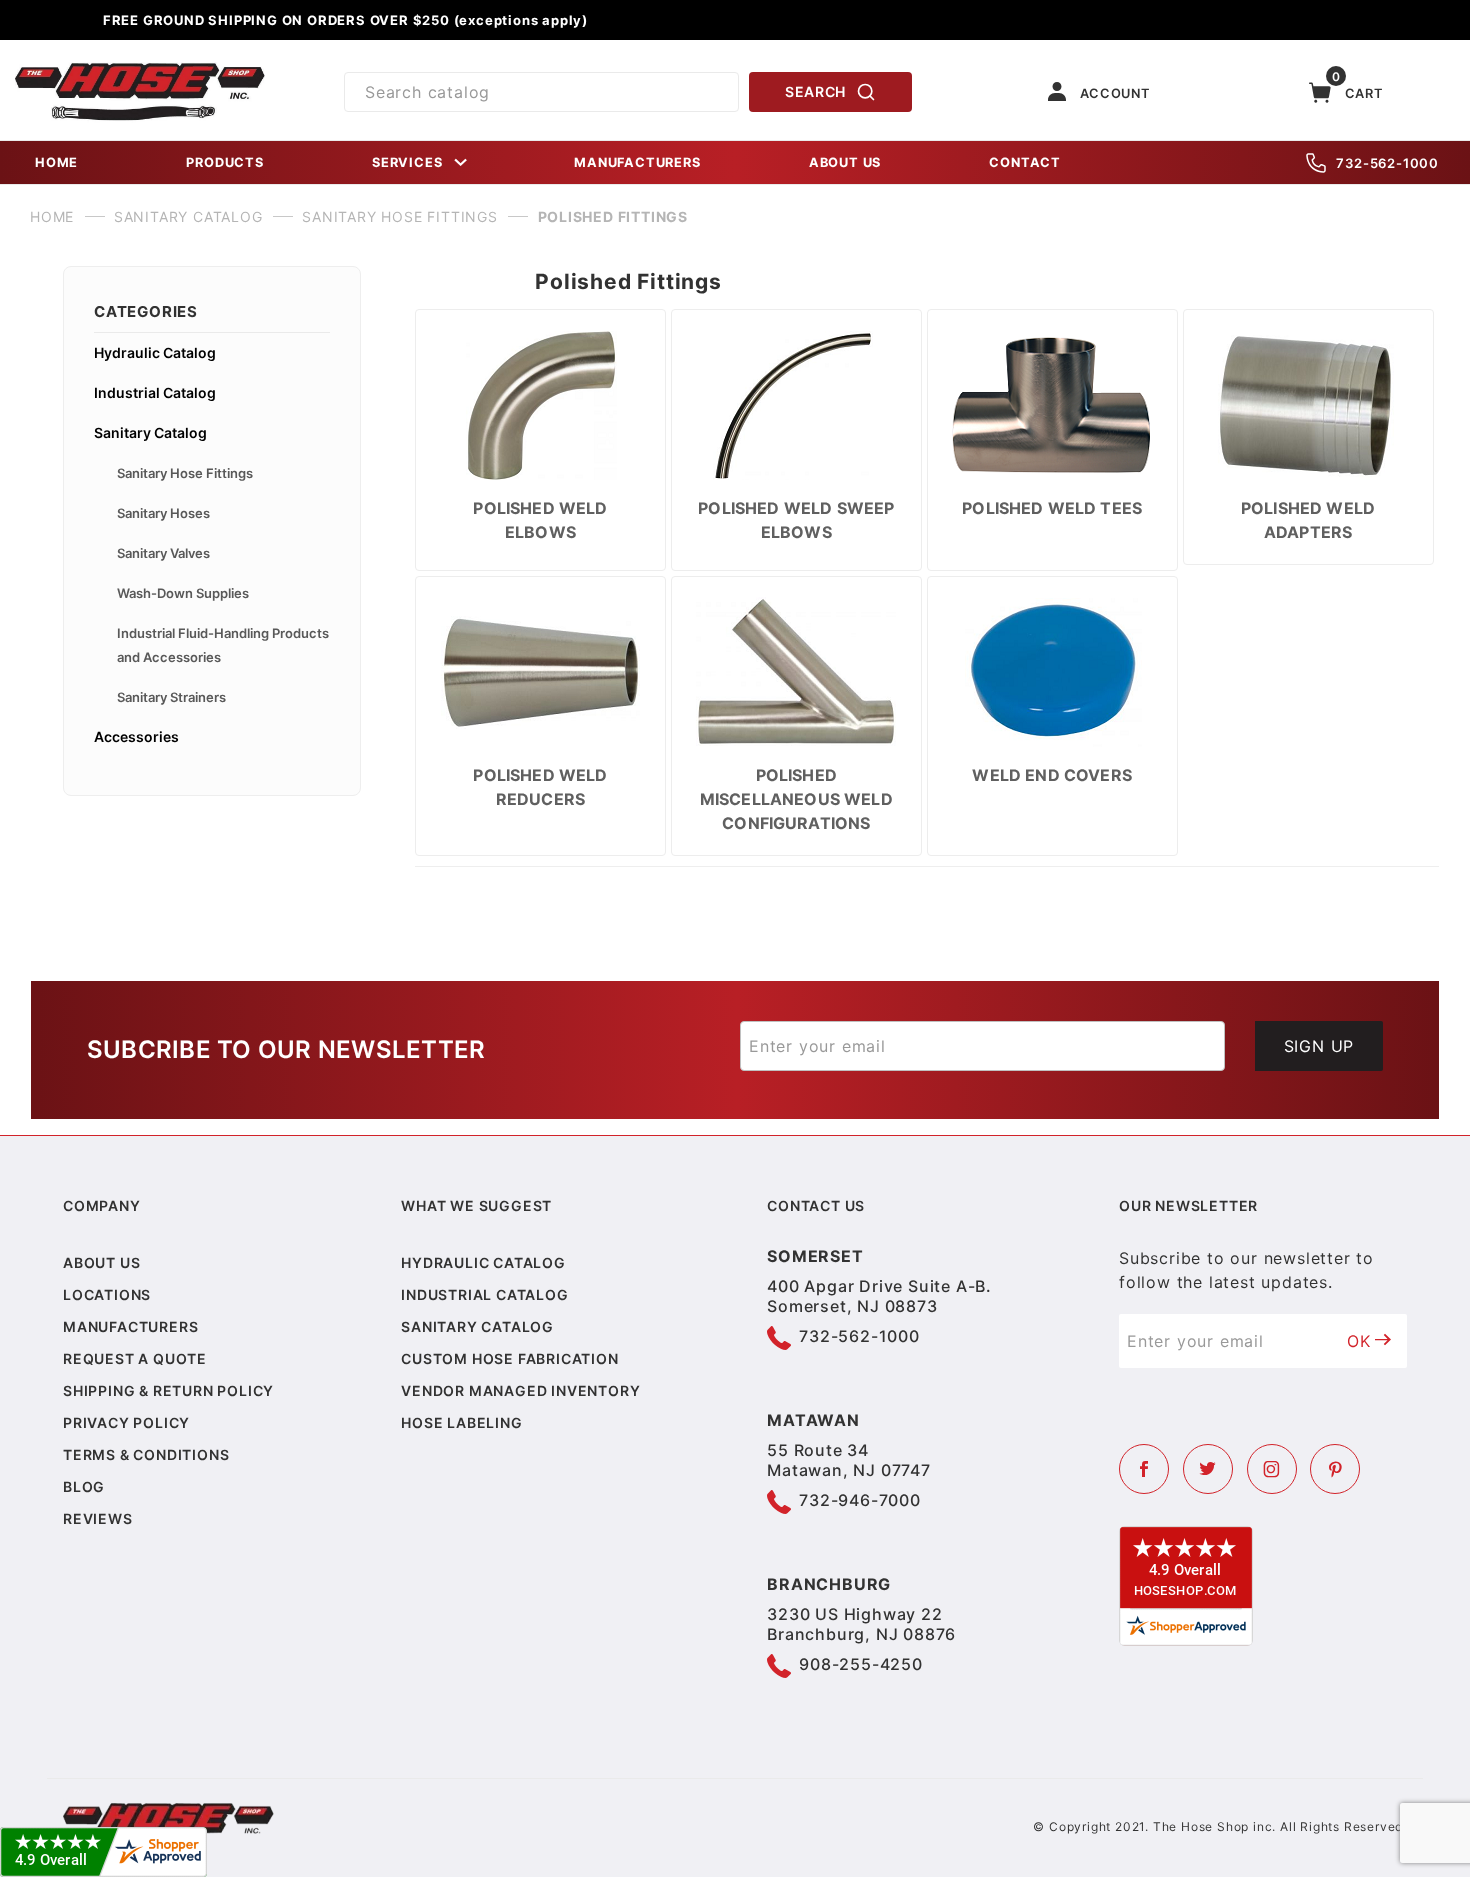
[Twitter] (1208, 1469)
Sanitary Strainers (171, 697)
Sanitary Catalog (150, 432)
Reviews (98, 1518)
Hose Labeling (461, 1422)
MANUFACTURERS (637, 162)
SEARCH (815, 91)
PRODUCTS (224, 162)
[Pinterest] (1335, 1469)
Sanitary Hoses (163, 513)
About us (101, 1262)
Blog (84, 1486)
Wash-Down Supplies (183, 593)
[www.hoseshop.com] (140, 70)
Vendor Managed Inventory (520, 1390)
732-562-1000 (1387, 163)
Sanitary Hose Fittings (185, 473)
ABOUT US (845, 162)
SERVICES (407, 162)
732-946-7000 (860, 1500)
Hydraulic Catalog (155, 352)
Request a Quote (135, 1358)
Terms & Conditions (146, 1454)
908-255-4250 (861, 1664)
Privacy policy (126, 1422)
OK (1359, 1341)
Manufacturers (130, 1326)
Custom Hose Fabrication (509, 1358)
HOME (56, 162)
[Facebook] (1144, 1469)
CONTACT (1025, 162)
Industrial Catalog (155, 392)
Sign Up (1319, 1046)
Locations (107, 1294)
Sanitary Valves (163, 553)
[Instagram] (1272, 1469)
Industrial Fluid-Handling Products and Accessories (223, 645)
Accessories (136, 736)
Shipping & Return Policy (168, 1390)
